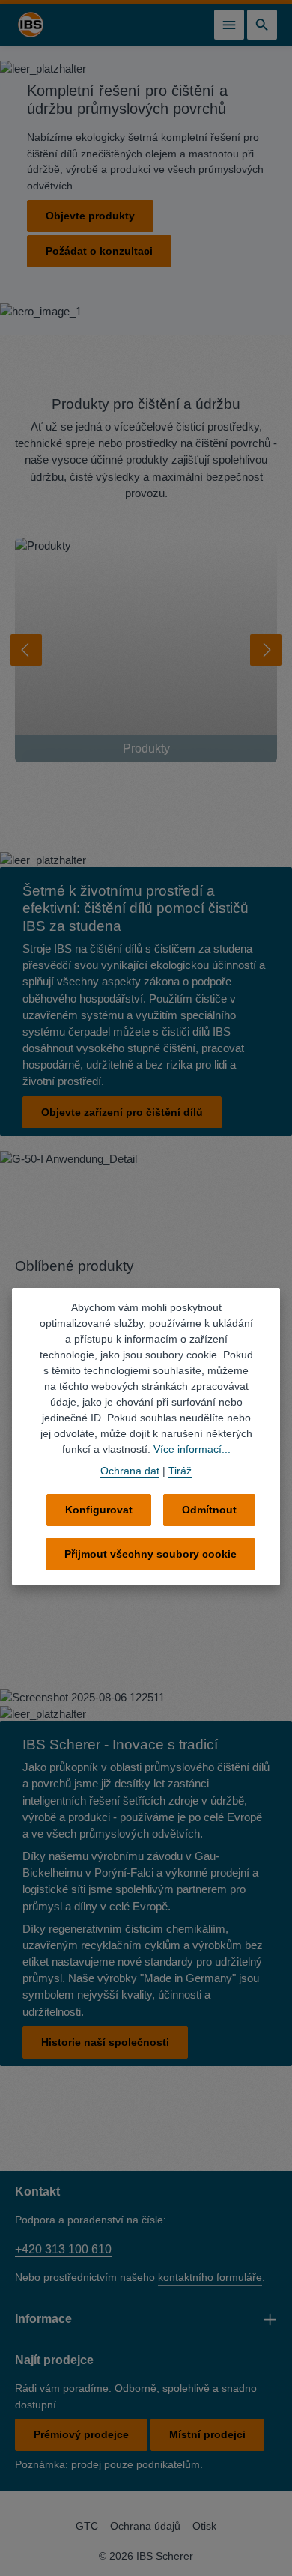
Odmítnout (209, 1510)
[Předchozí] (26, 650)
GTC (87, 2526)
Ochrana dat (130, 1471)
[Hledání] (262, 25)
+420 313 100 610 (63, 2249)
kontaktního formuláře (210, 2277)
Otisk (204, 2526)
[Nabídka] (229, 25)
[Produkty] (146, 650)
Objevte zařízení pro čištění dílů (122, 1112)
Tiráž (180, 1471)
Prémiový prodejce (81, 2434)
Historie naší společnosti (105, 2042)
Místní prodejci (207, 2434)
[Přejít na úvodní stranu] (31, 25)
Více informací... (192, 1449)
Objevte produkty (90, 216)
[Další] (266, 650)
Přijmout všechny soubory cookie (150, 1554)
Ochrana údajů (145, 2526)
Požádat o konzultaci (99, 251)
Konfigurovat (99, 1510)
